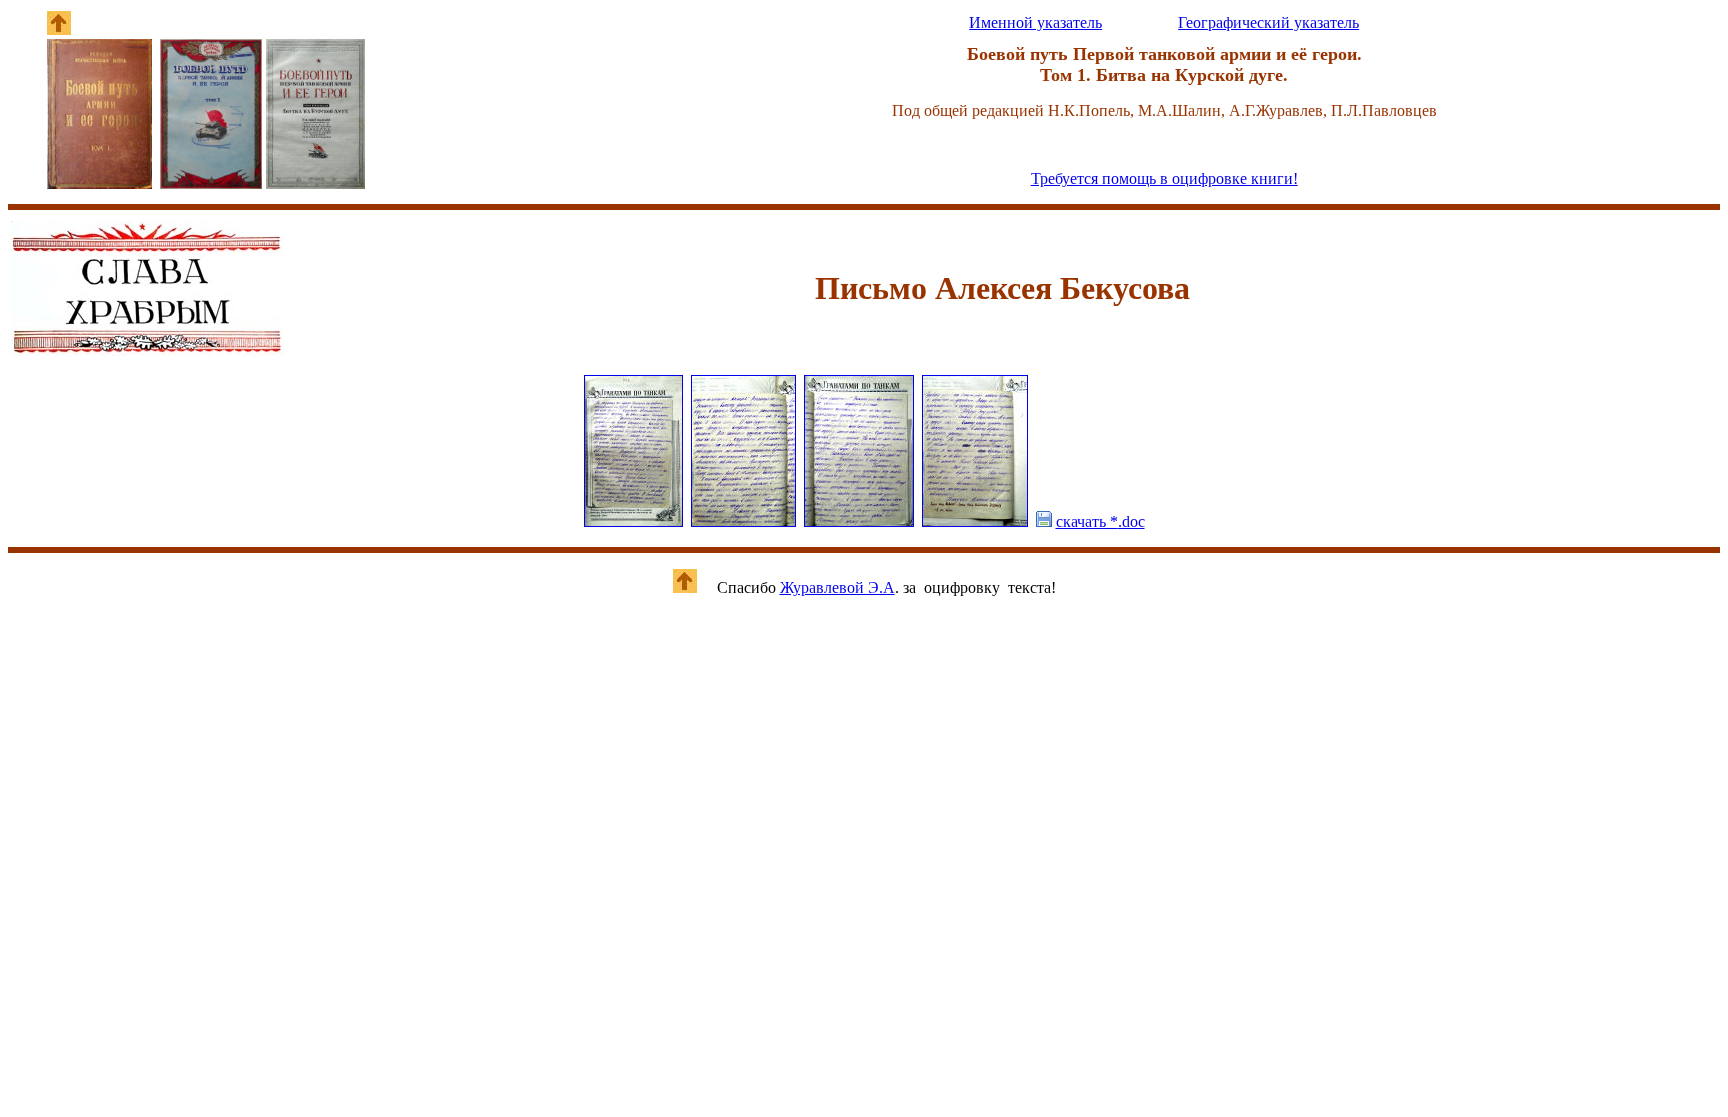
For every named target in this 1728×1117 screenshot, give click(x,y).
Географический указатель (1268, 22)
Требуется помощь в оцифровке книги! (1164, 178)
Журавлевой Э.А (837, 587)
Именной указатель (1035, 22)
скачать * (1100, 521)
